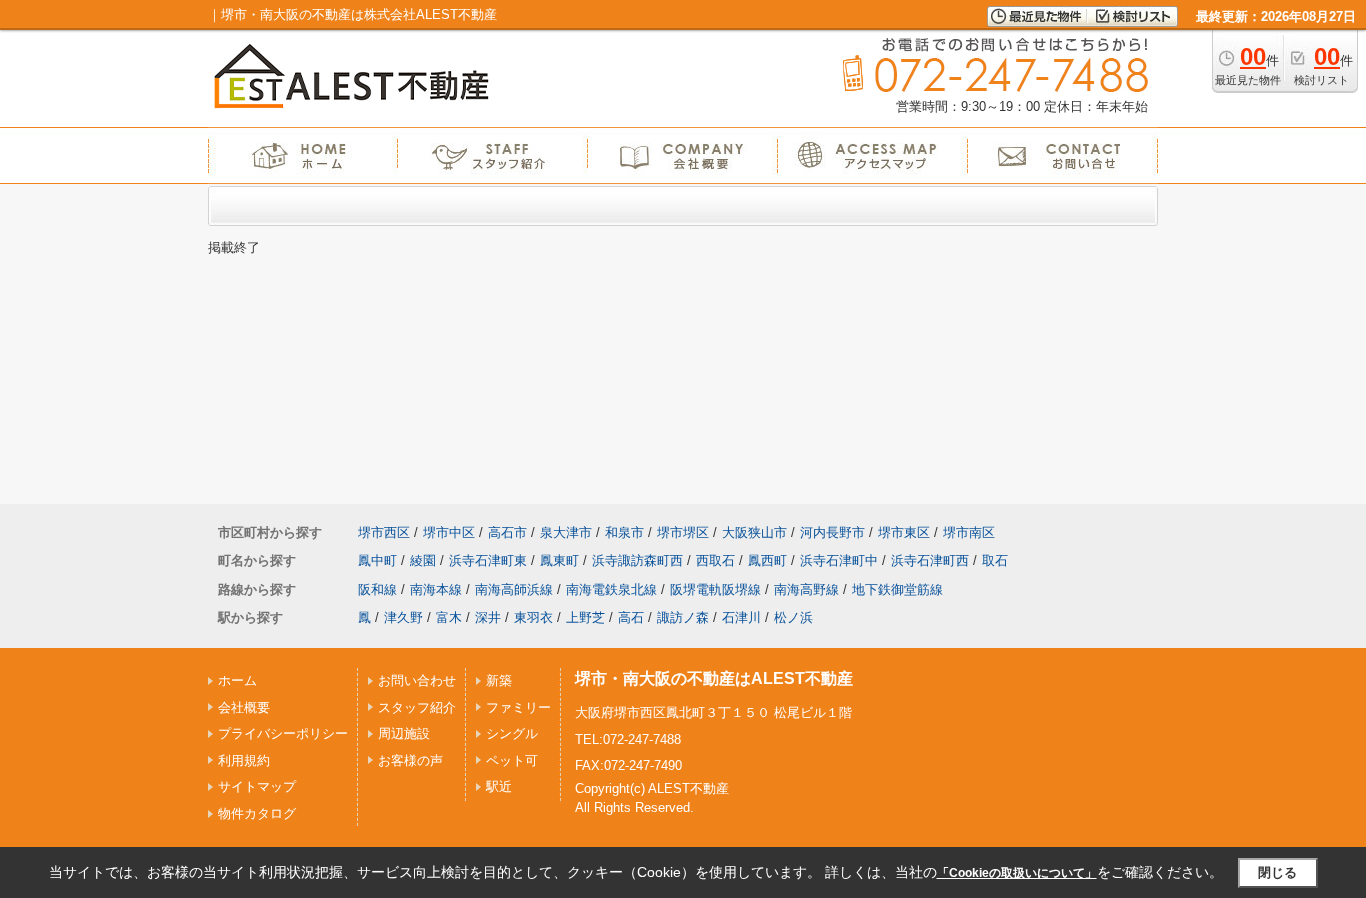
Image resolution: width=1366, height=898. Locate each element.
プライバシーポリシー (283, 733)
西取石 (715, 560)
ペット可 (512, 760)
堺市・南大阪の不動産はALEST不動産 (714, 678)
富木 (449, 617)
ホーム (237, 680)
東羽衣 (533, 617)
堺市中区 (449, 532)
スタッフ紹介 (417, 707)
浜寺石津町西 (930, 560)
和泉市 (624, 532)
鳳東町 (559, 560)
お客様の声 (410, 760)
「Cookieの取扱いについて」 (1017, 873)
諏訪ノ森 (683, 617)
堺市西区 (384, 532)
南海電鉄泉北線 (611, 589)
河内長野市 (832, 532)
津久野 (403, 617)
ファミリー (518, 707)
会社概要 (244, 707)
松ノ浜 (793, 617)
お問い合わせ (417, 680)
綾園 (423, 560)
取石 (995, 560)
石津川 (741, 617)
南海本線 (436, 589)
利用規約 (244, 760)
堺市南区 (969, 532)
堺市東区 (904, 532)
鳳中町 (377, 560)
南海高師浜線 (514, 589)
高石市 (507, 532)
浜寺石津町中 (839, 560)
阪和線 (377, 589)
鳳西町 (767, 560)
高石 (631, 617)
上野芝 (585, 617)
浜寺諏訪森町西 (637, 560)
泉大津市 (566, 532)
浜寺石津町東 (488, 560)
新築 (499, 680)
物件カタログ (257, 813)
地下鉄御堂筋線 (897, 589)
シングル (512, 733)
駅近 (499, 786)
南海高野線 (806, 589)
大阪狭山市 (754, 532)
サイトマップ (257, 786)
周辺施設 (404, 733)
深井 (488, 617)
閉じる (1277, 872)
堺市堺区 (683, 532)
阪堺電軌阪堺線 (715, 589)
